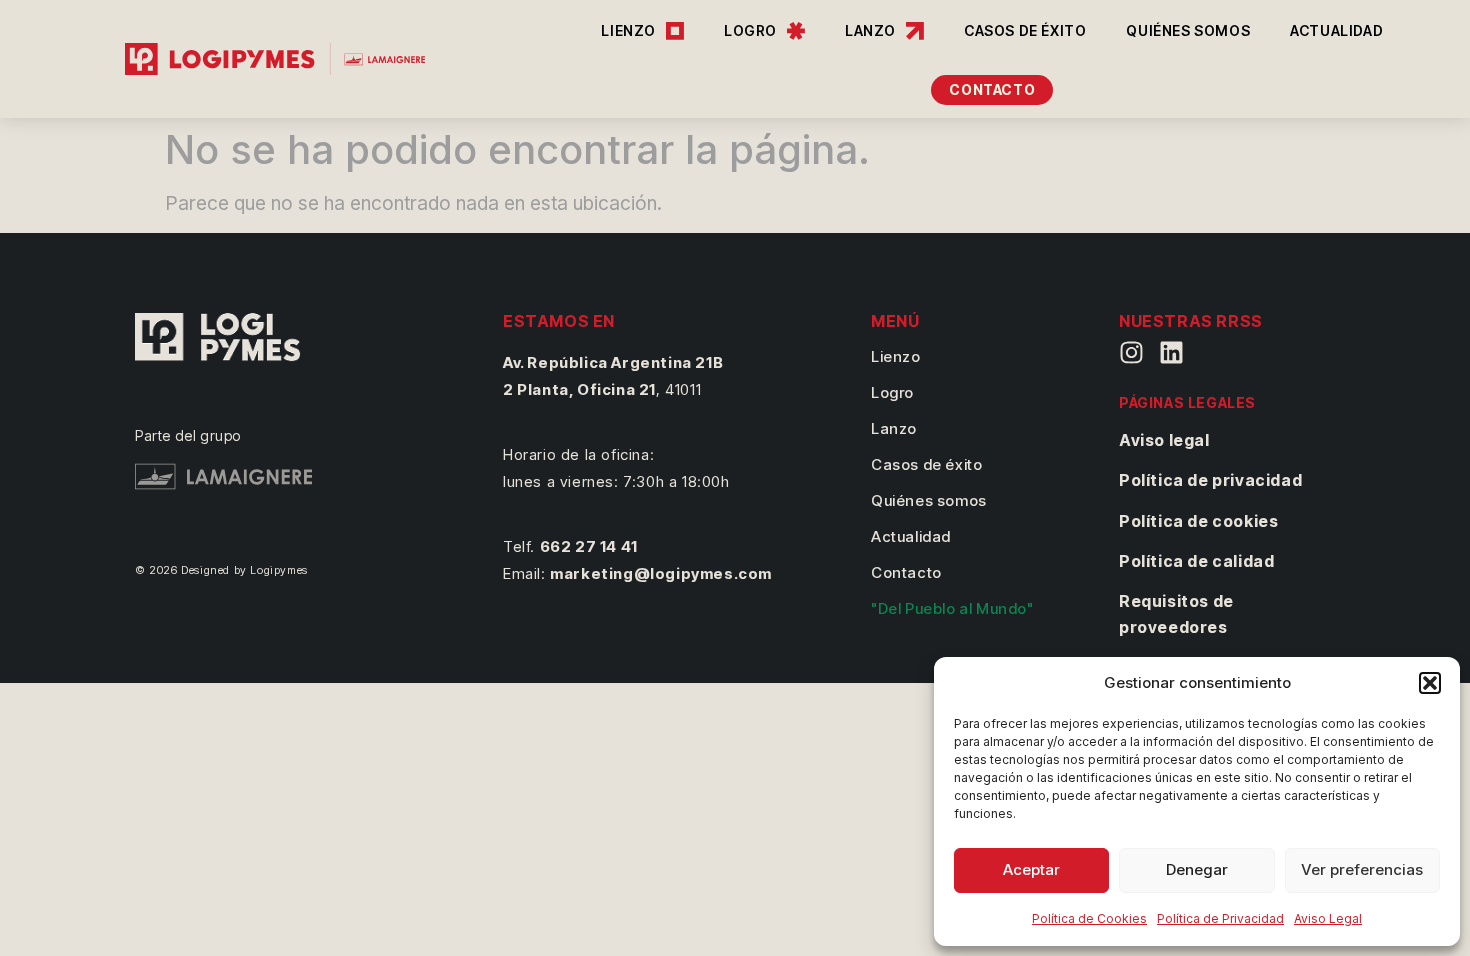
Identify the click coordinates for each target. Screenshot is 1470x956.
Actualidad (911, 536)
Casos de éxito (926, 464)
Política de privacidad (1210, 480)
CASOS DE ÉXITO (1025, 30)
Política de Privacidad (1220, 918)
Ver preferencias (1362, 869)
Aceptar (1031, 869)
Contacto (906, 572)
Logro (892, 392)
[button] (1430, 683)
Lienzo (896, 356)
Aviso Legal (1328, 918)
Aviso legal (1164, 440)
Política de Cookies (1089, 918)
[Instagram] (1131, 352)
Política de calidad (1196, 561)
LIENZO (628, 30)
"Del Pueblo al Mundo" (952, 608)
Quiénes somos (929, 500)
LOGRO (750, 30)
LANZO (870, 30)
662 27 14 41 (589, 546)
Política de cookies (1198, 521)
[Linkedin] (1171, 352)
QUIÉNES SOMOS (1188, 30)
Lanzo (894, 428)
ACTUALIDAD (1336, 30)
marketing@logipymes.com (661, 573)
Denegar (1197, 869)
